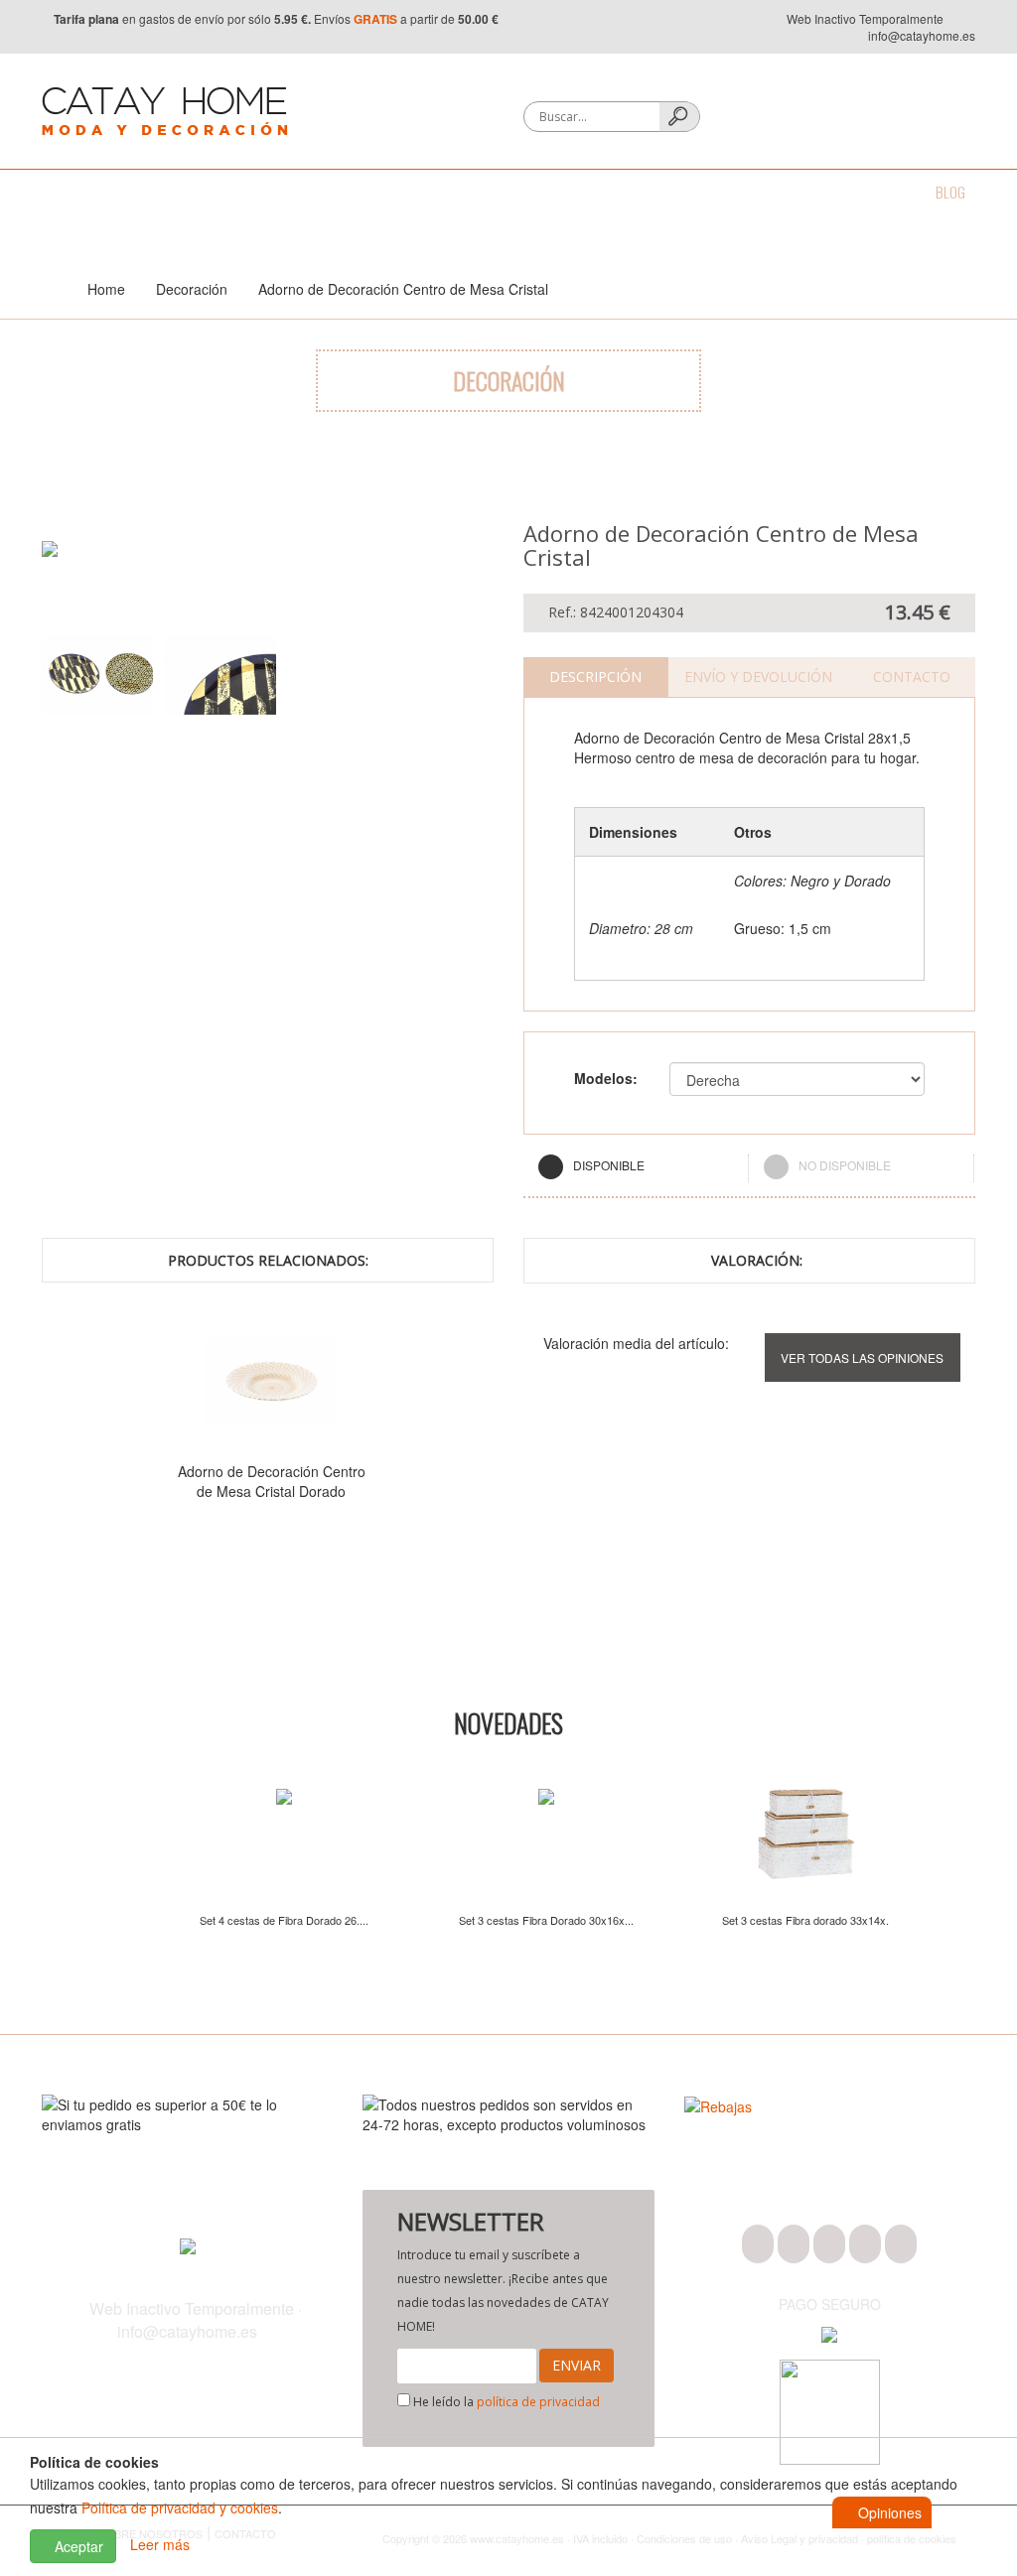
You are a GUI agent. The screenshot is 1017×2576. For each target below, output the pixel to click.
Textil (264, 192)
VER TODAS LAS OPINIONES (862, 1357)
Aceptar (77, 2546)
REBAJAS (878, 192)
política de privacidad (538, 2402)
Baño (123, 192)
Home (106, 289)
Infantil (728, 192)
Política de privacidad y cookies (180, 2508)
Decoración (351, 192)
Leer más (160, 2544)
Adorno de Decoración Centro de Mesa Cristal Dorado (272, 1481)
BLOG (950, 192)
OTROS (803, 192)
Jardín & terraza (621, 192)
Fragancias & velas (478, 192)
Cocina (193, 192)
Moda (58, 192)
